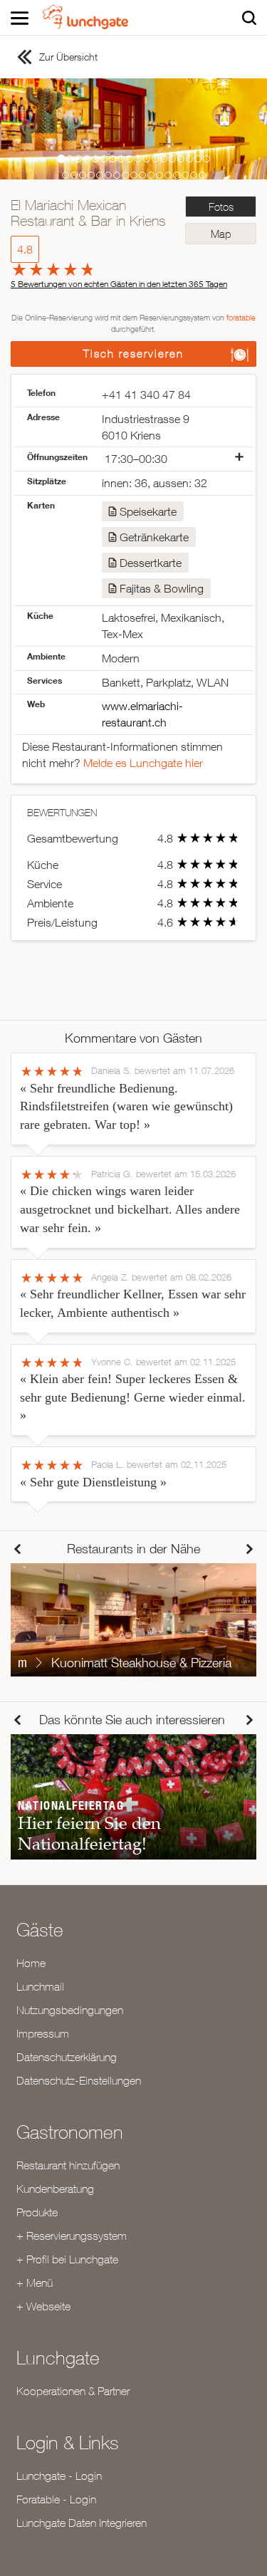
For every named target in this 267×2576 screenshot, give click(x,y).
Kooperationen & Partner (73, 2391)
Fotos (221, 207)
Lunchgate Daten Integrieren (82, 2523)
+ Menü (35, 2283)
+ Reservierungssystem (72, 2236)
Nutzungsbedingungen (70, 2010)
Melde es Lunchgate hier (143, 763)
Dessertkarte (151, 563)
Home (31, 1963)
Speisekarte (148, 511)
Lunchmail (40, 1986)
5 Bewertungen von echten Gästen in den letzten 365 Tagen (119, 284)
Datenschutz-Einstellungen (79, 2080)
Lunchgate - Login (59, 2476)
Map (221, 234)
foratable (241, 317)
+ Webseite (43, 2306)
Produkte (37, 2212)
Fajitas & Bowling (162, 588)
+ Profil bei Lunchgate (67, 2259)
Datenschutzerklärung (67, 2057)
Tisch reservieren (133, 354)
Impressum (43, 2033)
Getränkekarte (154, 537)
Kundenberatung (55, 2189)
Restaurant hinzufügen (68, 2165)
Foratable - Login (56, 2499)
